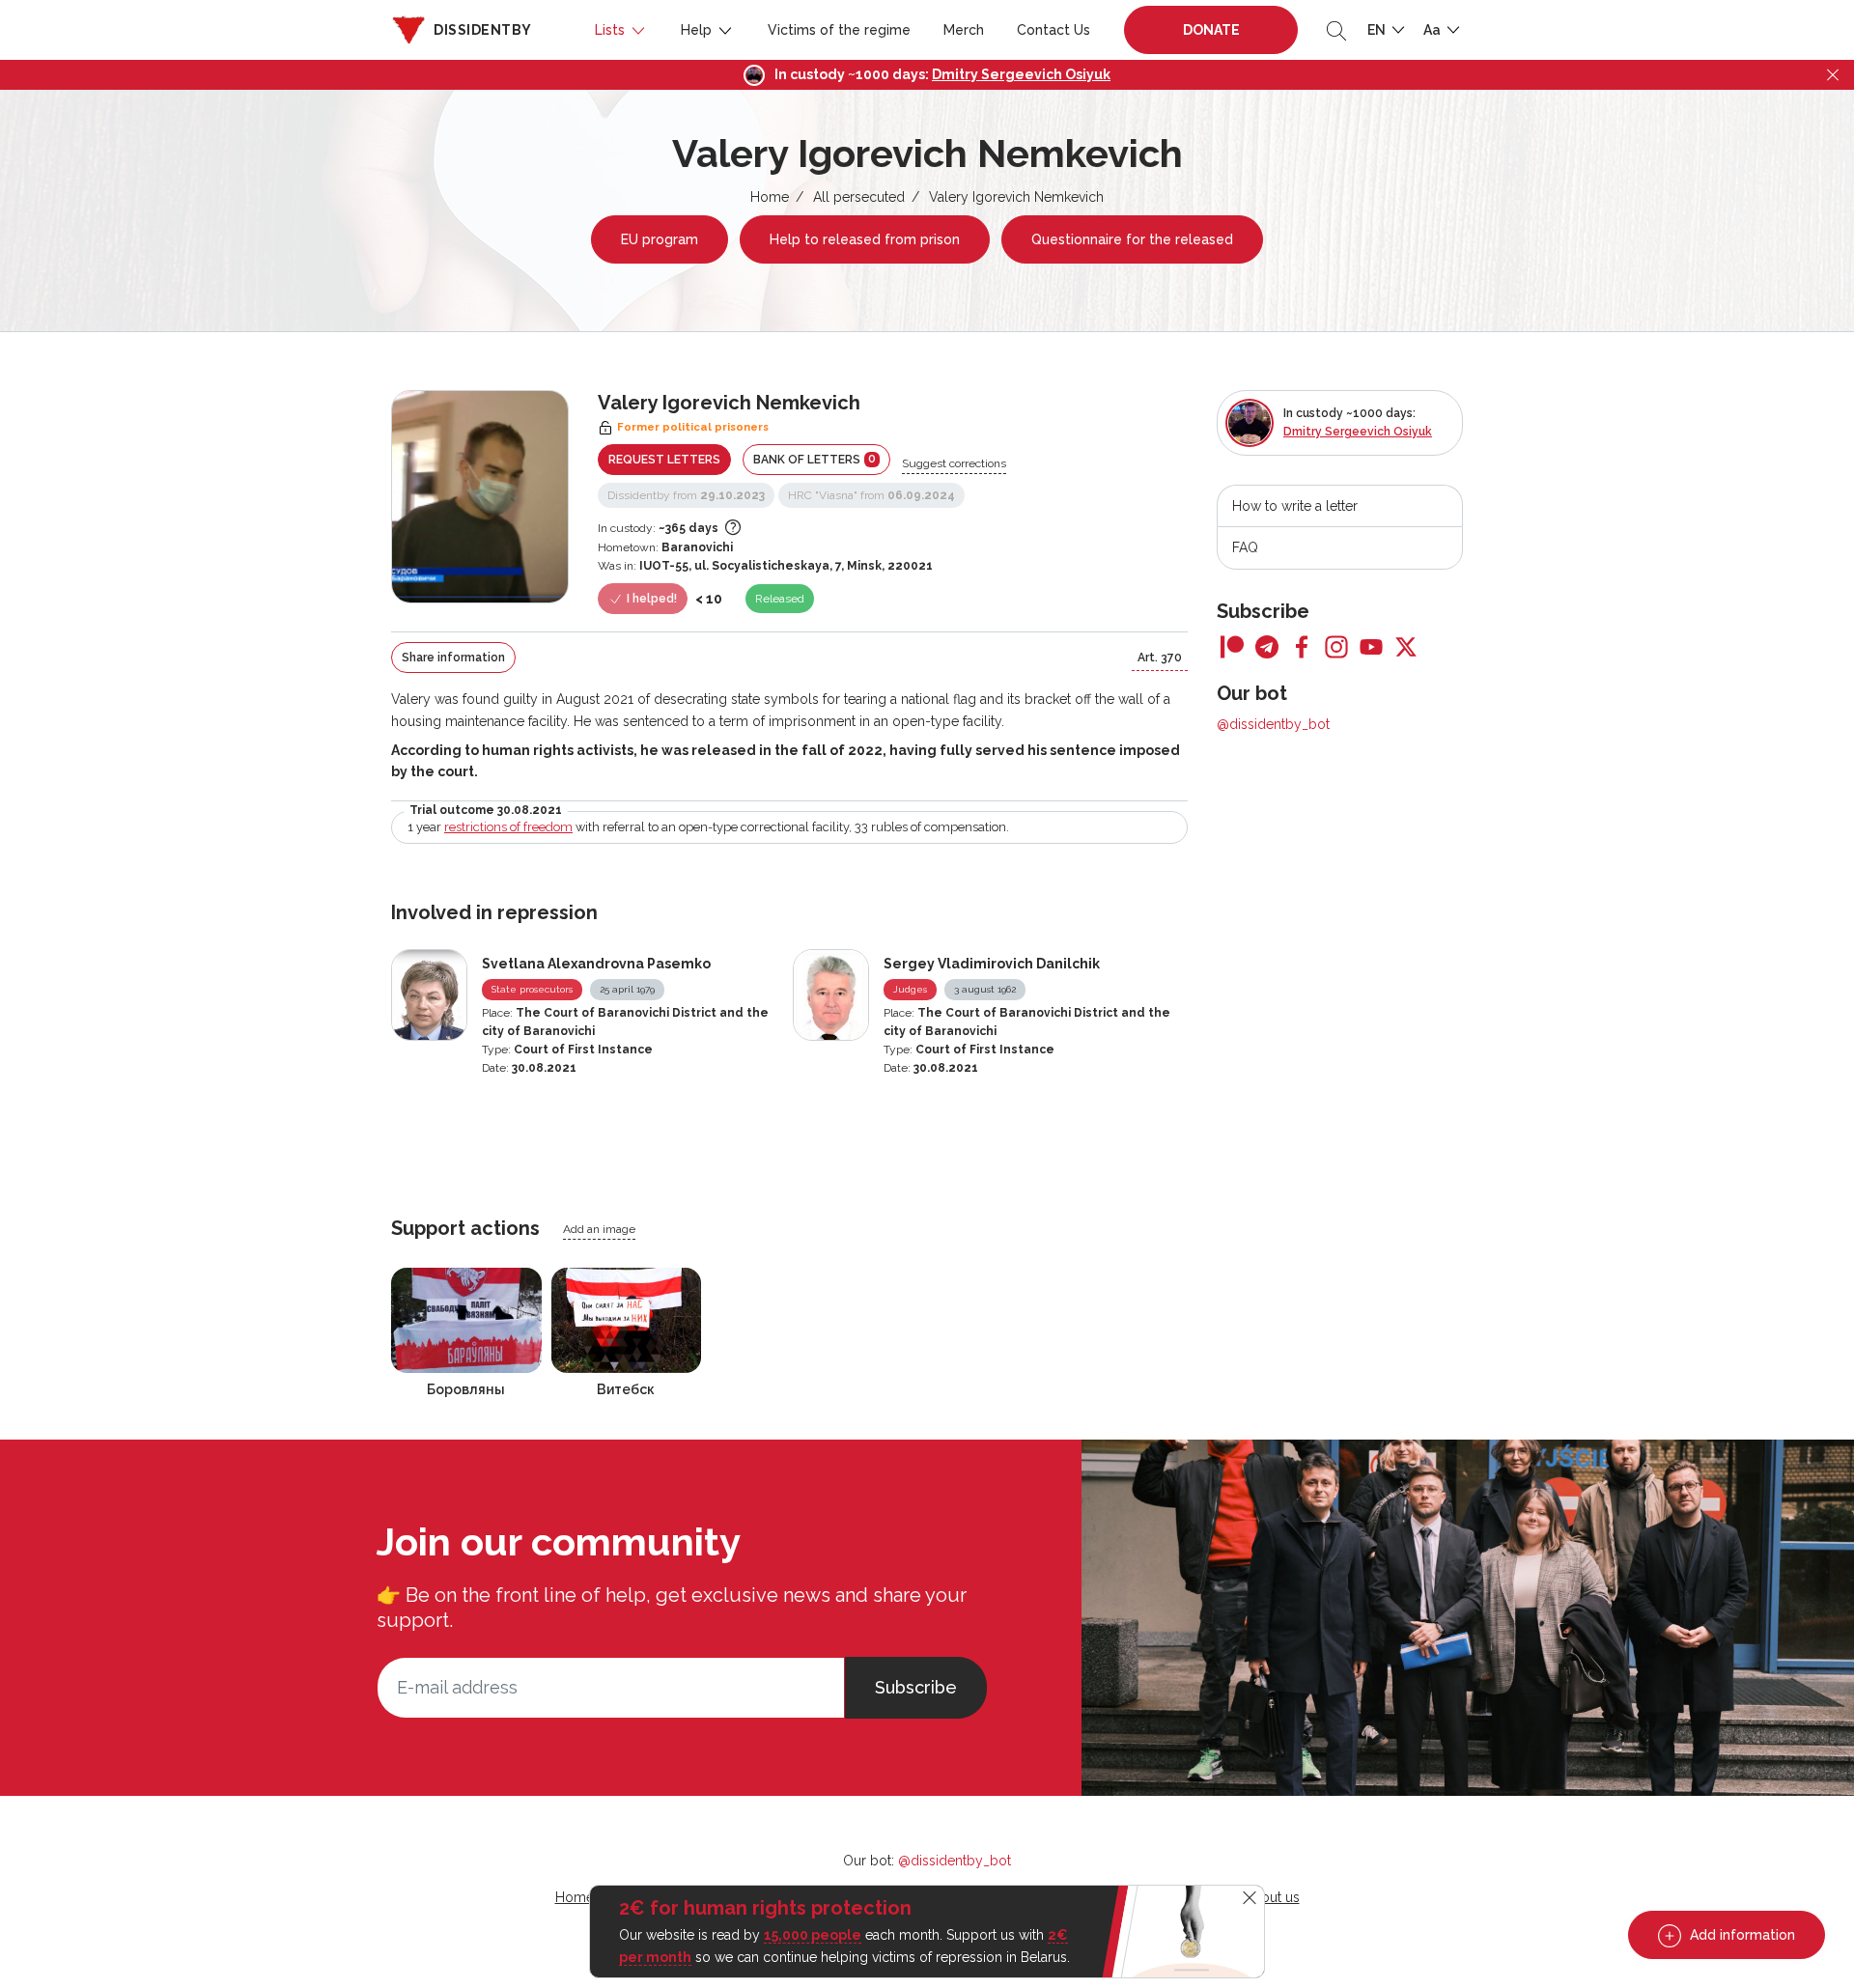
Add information (1741, 1935)
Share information (453, 658)
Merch (964, 30)
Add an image (599, 1229)
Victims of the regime (839, 30)
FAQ (1245, 547)
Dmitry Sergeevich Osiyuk (1021, 74)
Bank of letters (815, 459)
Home (770, 197)
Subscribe (916, 1687)
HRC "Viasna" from (871, 495)
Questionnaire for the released (1132, 239)
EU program (660, 239)
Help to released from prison (865, 239)
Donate (1211, 30)
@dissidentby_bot (1273, 724)
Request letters (664, 460)
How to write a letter (1295, 506)
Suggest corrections (954, 463)
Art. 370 (1160, 658)
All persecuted (859, 197)
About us (1272, 1897)
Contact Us (1053, 30)
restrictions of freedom (508, 827)
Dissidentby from (686, 495)
